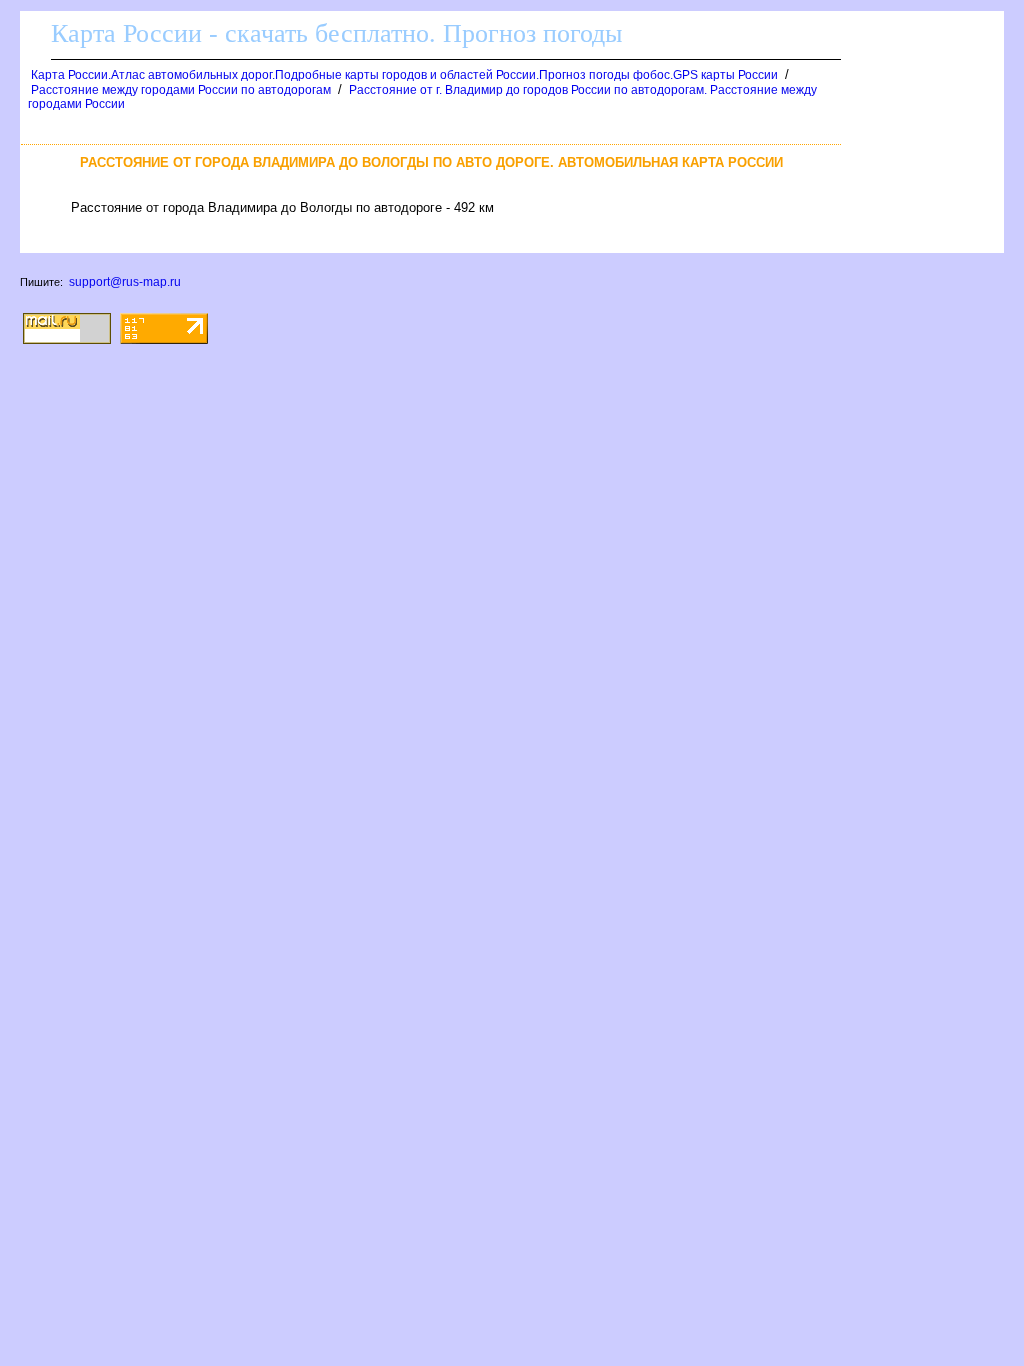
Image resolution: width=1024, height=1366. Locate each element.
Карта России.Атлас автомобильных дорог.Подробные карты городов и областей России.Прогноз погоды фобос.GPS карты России (404, 75)
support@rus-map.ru (125, 282)
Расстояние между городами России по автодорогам (181, 90)
